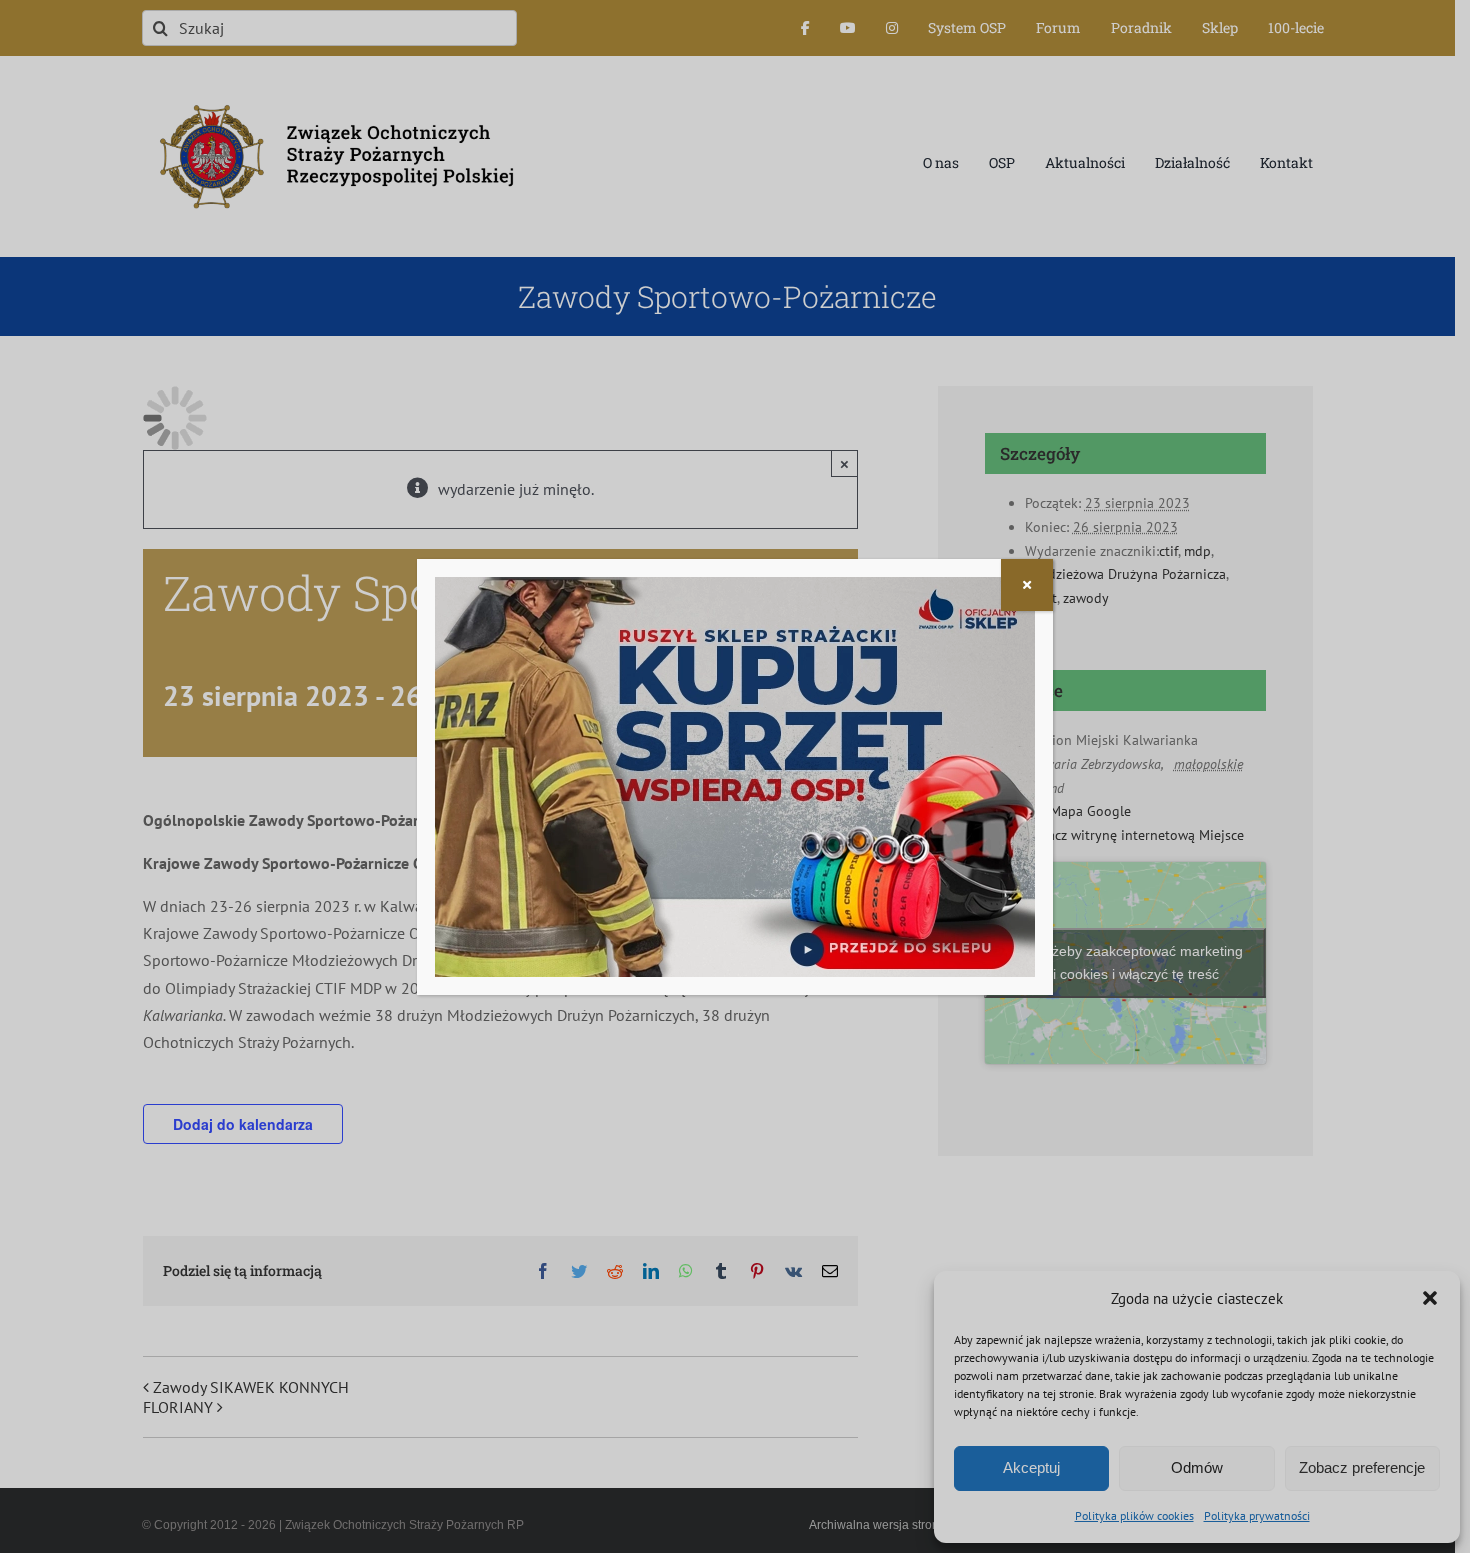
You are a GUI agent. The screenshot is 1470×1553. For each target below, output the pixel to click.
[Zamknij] (1027, 585)
